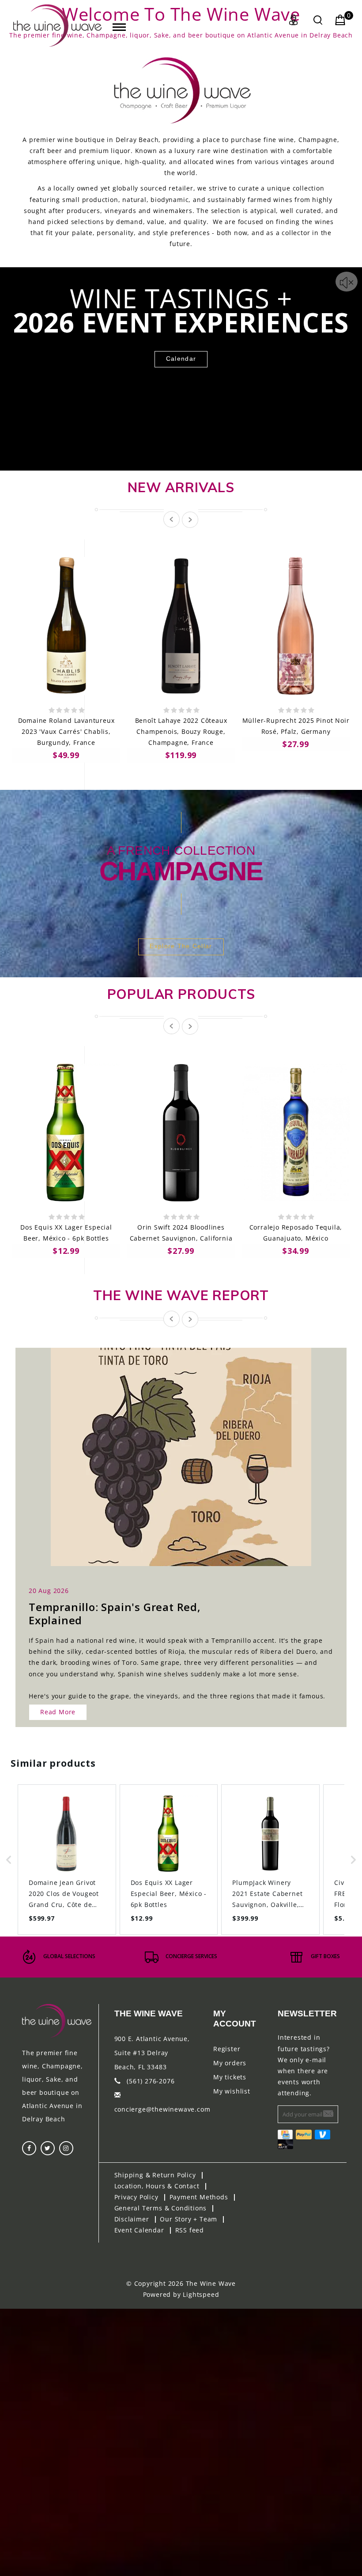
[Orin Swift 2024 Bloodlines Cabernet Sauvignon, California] (181, 1133)
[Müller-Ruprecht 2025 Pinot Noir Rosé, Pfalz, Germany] (296, 626)
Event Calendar (139, 2230)
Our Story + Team (189, 2219)
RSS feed (190, 2230)
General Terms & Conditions (161, 2208)
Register (227, 2049)
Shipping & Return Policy (155, 2175)
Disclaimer (132, 2219)
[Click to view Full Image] (171, 1449)
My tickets (230, 2077)
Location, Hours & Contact (157, 2186)
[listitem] (67, 1860)
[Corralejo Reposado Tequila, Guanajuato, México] (296, 1133)
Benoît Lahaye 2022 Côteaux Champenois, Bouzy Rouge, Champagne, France (181, 731)
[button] (9, 1860)
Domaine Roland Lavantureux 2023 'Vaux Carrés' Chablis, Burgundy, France (66, 731)
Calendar (181, 359)
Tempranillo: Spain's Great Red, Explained (115, 1613)
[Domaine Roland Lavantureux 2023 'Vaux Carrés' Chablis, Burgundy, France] (66, 626)
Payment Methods (199, 2197)
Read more (58, 1712)
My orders (230, 2063)
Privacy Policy (136, 2197)
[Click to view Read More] (191, 1449)
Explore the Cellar (181, 946)
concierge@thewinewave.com (162, 2109)
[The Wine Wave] (57, 26)
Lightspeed (201, 2294)
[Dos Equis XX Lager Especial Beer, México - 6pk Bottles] (66, 1133)
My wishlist (232, 2091)
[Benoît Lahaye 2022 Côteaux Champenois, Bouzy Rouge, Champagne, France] (181, 626)
